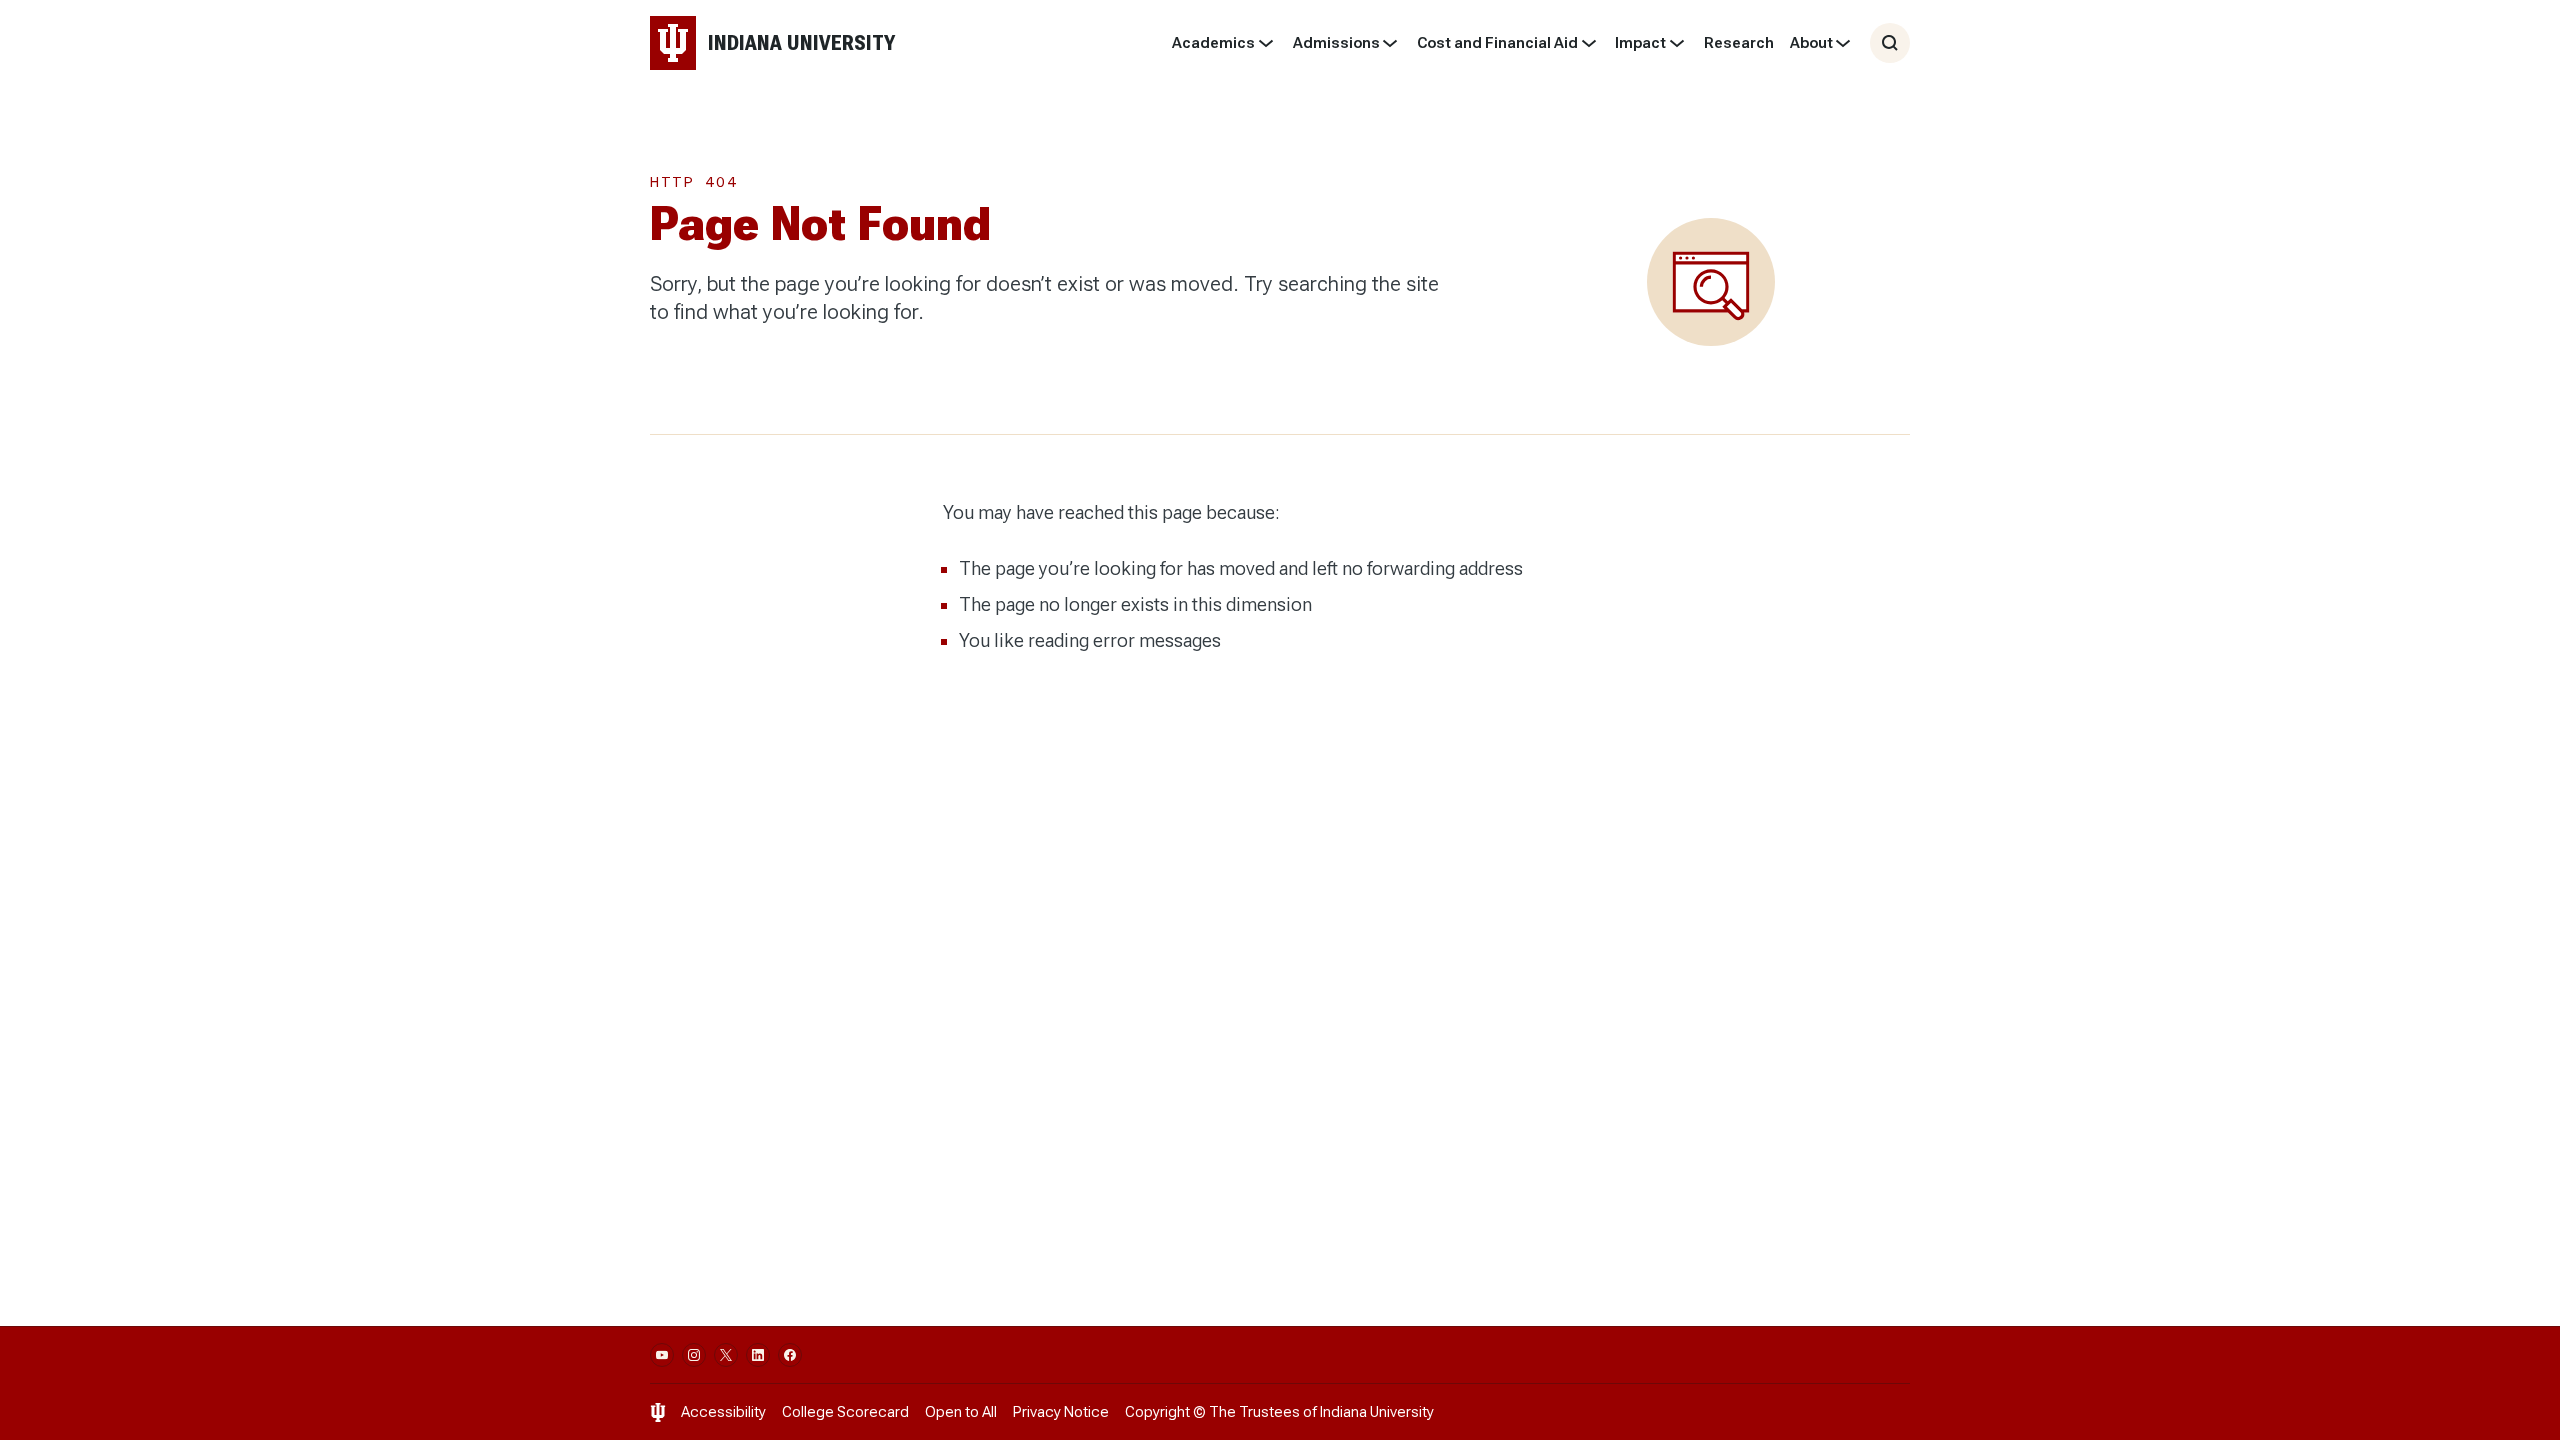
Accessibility (723, 1412)
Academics (1213, 43)
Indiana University (1377, 1412)
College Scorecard (845, 1412)
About (1811, 43)
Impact (1640, 43)
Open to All (961, 1412)
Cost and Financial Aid (1497, 43)
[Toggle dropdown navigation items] (1265, 43)
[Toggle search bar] (1890, 43)
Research (1739, 43)
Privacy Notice (1061, 1412)
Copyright (1157, 1412)
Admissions (1336, 43)
